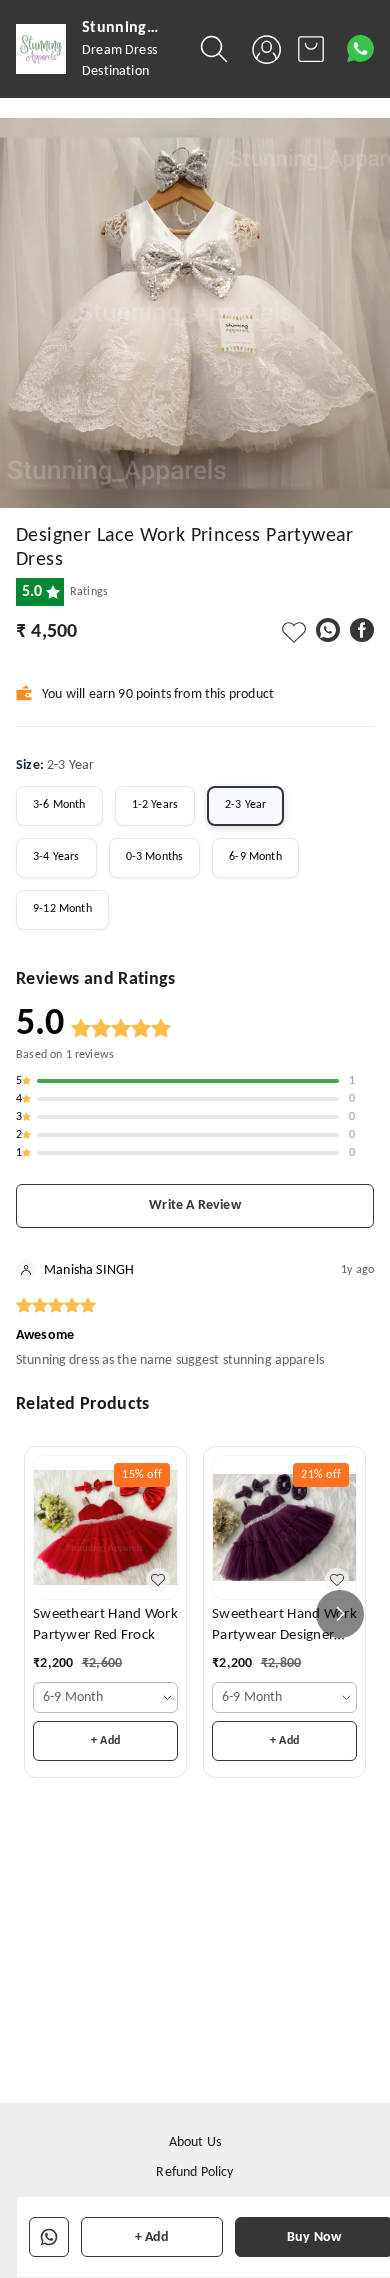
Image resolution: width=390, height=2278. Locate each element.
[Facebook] (362, 630)
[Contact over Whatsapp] (360, 48)
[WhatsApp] (328, 630)
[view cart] (311, 49)
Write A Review (194, 1205)
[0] (311, 49)
